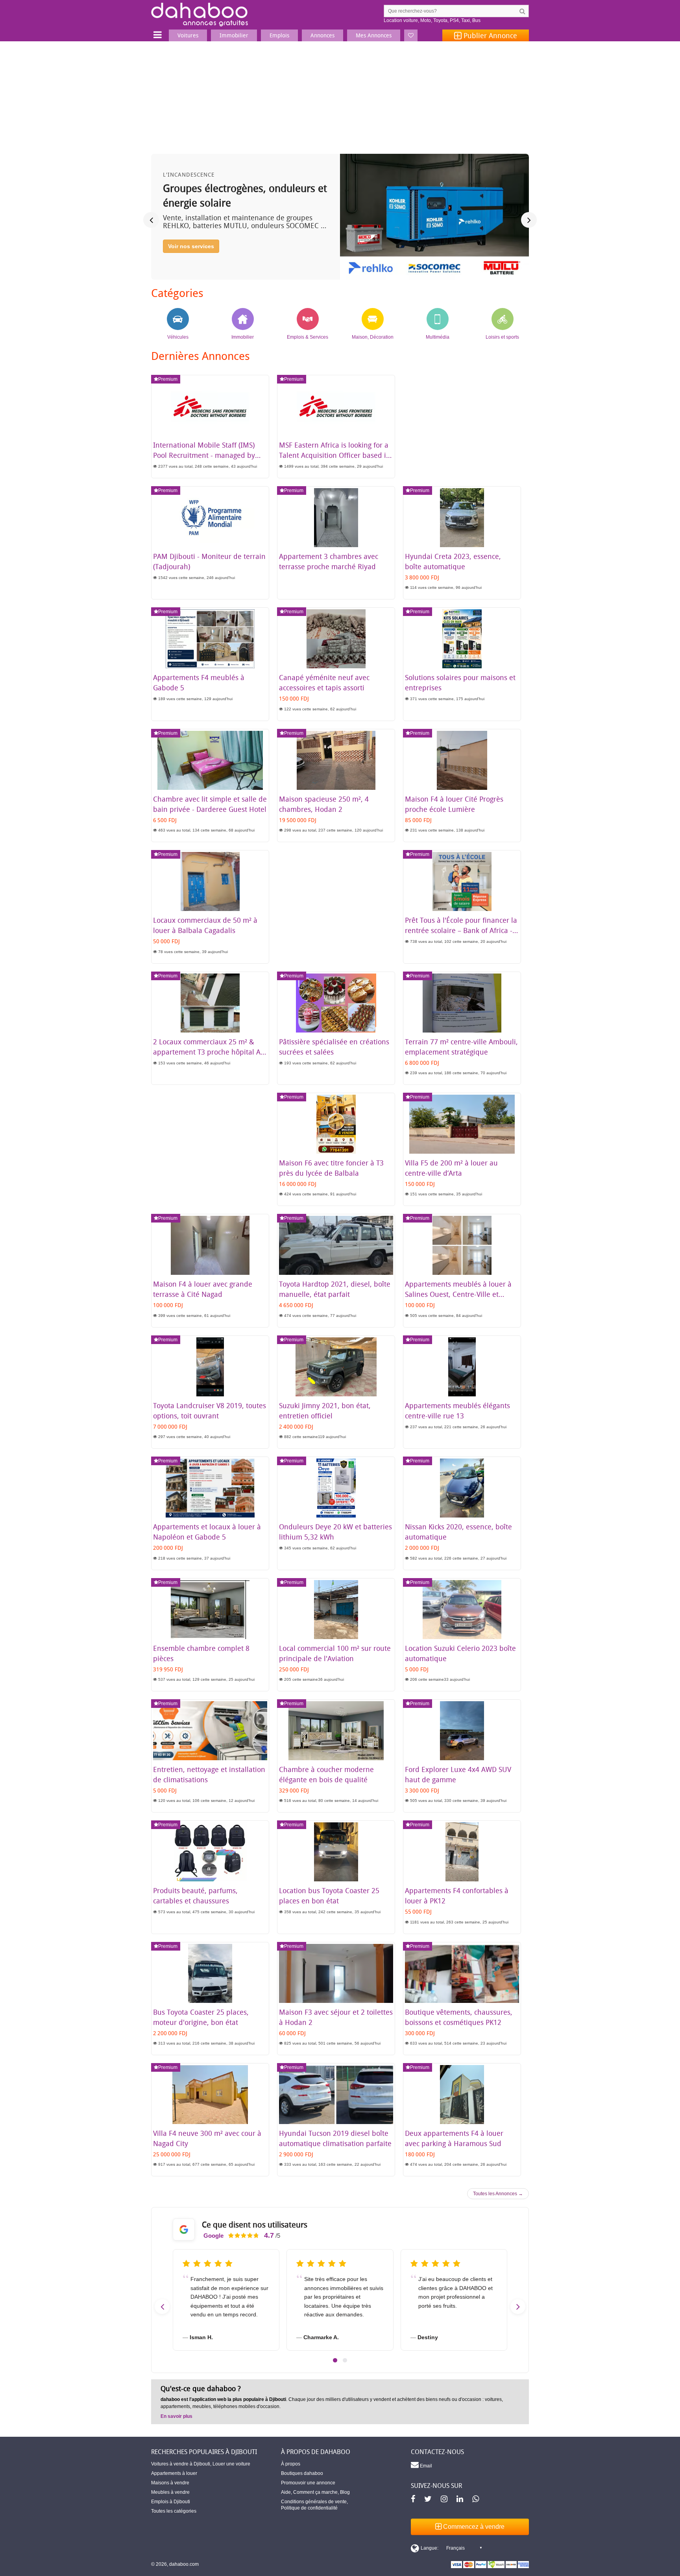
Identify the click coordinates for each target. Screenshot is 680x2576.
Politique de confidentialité (309, 2508)
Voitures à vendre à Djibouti (181, 2464)
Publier (489, 35)
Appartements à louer (174, 2473)
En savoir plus (176, 2416)
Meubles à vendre (170, 2492)
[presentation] (151, 220)
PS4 (454, 20)
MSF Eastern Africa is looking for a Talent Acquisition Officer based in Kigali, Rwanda (335, 455)
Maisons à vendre (170, 2483)
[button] (335, 2360)
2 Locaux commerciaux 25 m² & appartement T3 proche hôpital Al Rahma (208, 1052)
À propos (291, 2464)
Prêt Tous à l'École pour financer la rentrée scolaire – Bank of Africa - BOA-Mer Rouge (461, 930)
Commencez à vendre (473, 2527)
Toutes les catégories (174, 2511)
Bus (476, 20)
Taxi (466, 20)
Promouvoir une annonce (308, 2483)
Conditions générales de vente (314, 2502)
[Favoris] (411, 35)
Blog (345, 2492)
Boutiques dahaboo (302, 2473)
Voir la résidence (190, 260)
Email (425, 2466)
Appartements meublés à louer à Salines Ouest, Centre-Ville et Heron (458, 1294)
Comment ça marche (315, 2492)
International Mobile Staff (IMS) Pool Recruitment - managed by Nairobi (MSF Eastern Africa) (204, 455)
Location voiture (401, 20)
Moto (426, 20)
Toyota (440, 20)
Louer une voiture (231, 2464)
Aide (286, 2492)
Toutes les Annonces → (498, 2194)
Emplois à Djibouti (171, 2502)
